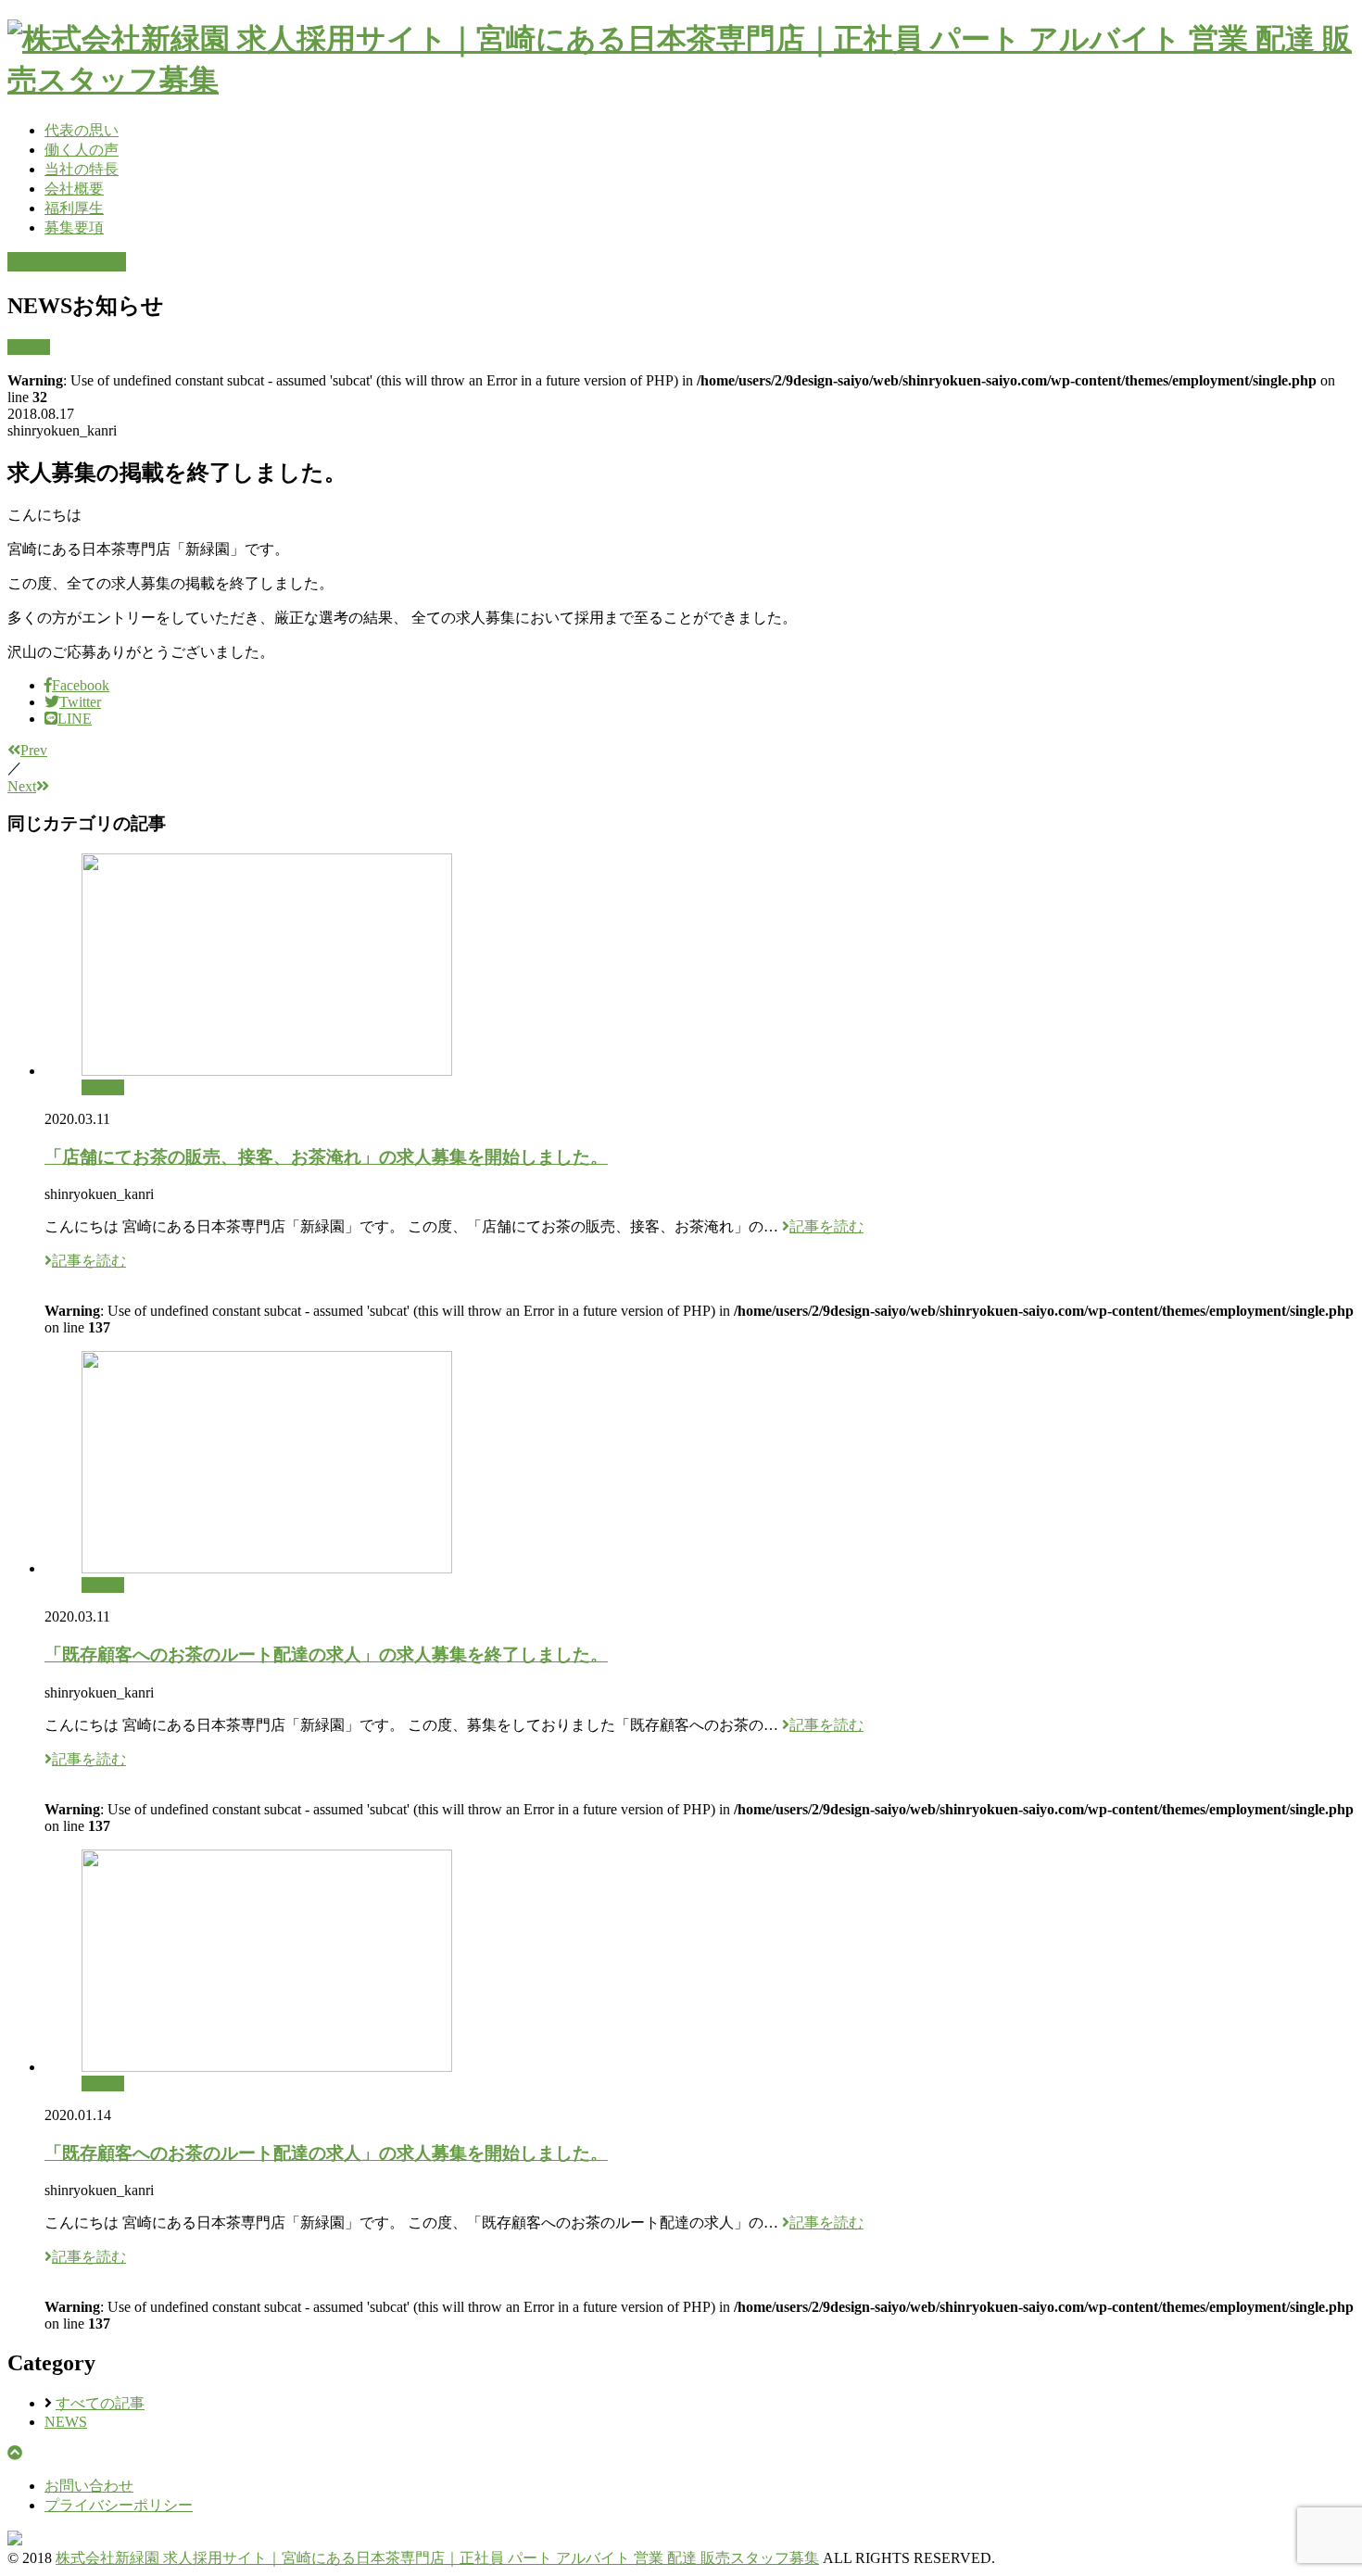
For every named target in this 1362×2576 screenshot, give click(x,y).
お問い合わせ (89, 2486)
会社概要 (74, 189)
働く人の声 (82, 150)
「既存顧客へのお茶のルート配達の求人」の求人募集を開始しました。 (326, 2153)
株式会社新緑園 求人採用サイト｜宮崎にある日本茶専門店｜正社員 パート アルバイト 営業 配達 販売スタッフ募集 (437, 2558)
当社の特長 (82, 169)
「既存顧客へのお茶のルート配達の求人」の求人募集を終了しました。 (326, 1654)
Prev (34, 750)
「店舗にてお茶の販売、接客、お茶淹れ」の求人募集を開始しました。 (326, 1157)
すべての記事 (100, 2403)
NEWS (29, 347)
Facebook (81, 685)
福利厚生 (74, 208)
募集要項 (74, 227)
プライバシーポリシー (119, 2505)
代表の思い (82, 130)
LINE (75, 719)
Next (22, 786)
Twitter (80, 702)
